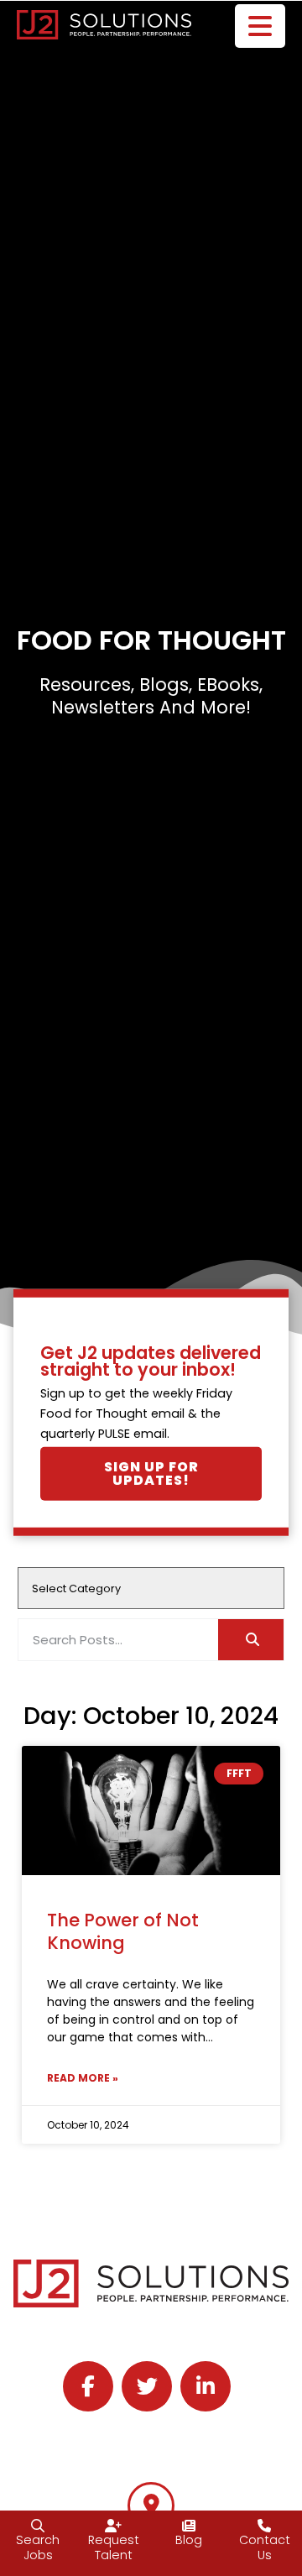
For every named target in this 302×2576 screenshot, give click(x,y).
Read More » (83, 2078)
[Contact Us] (264, 2526)
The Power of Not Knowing (123, 1931)
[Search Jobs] (38, 2526)
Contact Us (265, 2548)
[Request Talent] (113, 2526)
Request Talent (114, 2548)
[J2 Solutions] (151, 2505)
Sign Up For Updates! (151, 1473)
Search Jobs (38, 2548)
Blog (189, 2540)
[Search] (251, 1640)
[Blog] (189, 2526)
